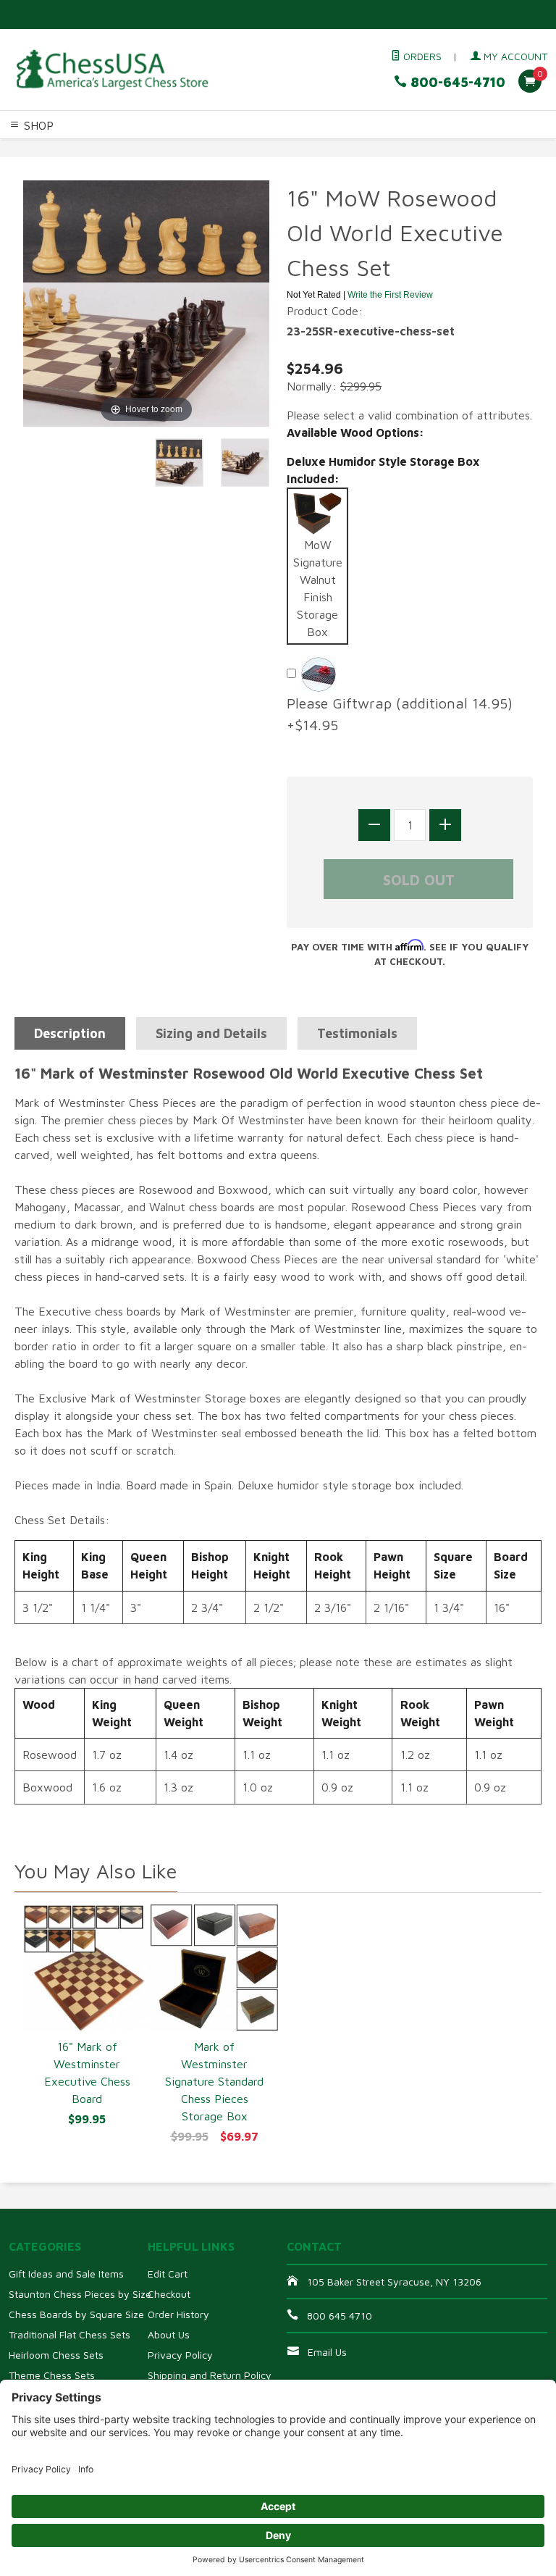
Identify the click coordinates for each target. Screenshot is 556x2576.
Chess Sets (28, 149)
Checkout (169, 2294)
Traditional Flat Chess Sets (69, 2334)
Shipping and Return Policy (210, 2375)
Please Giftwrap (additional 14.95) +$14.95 (404, 714)
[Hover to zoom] (146, 302)
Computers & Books (444, 149)
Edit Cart (168, 2274)
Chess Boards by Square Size (76, 2314)
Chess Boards (249, 149)
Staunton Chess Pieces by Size (80, 2294)
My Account (514, 56)
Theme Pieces (178, 149)
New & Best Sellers (187, 166)
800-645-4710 (456, 82)
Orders (421, 56)
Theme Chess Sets (52, 2375)
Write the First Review (390, 295)
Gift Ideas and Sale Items (66, 2274)
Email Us (327, 2352)
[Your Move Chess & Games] (111, 70)
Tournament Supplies (338, 149)
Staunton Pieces (99, 149)
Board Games (102, 166)
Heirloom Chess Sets (56, 2355)
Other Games (34, 166)
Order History (178, 2314)
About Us (169, 2334)
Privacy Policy (180, 2355)
